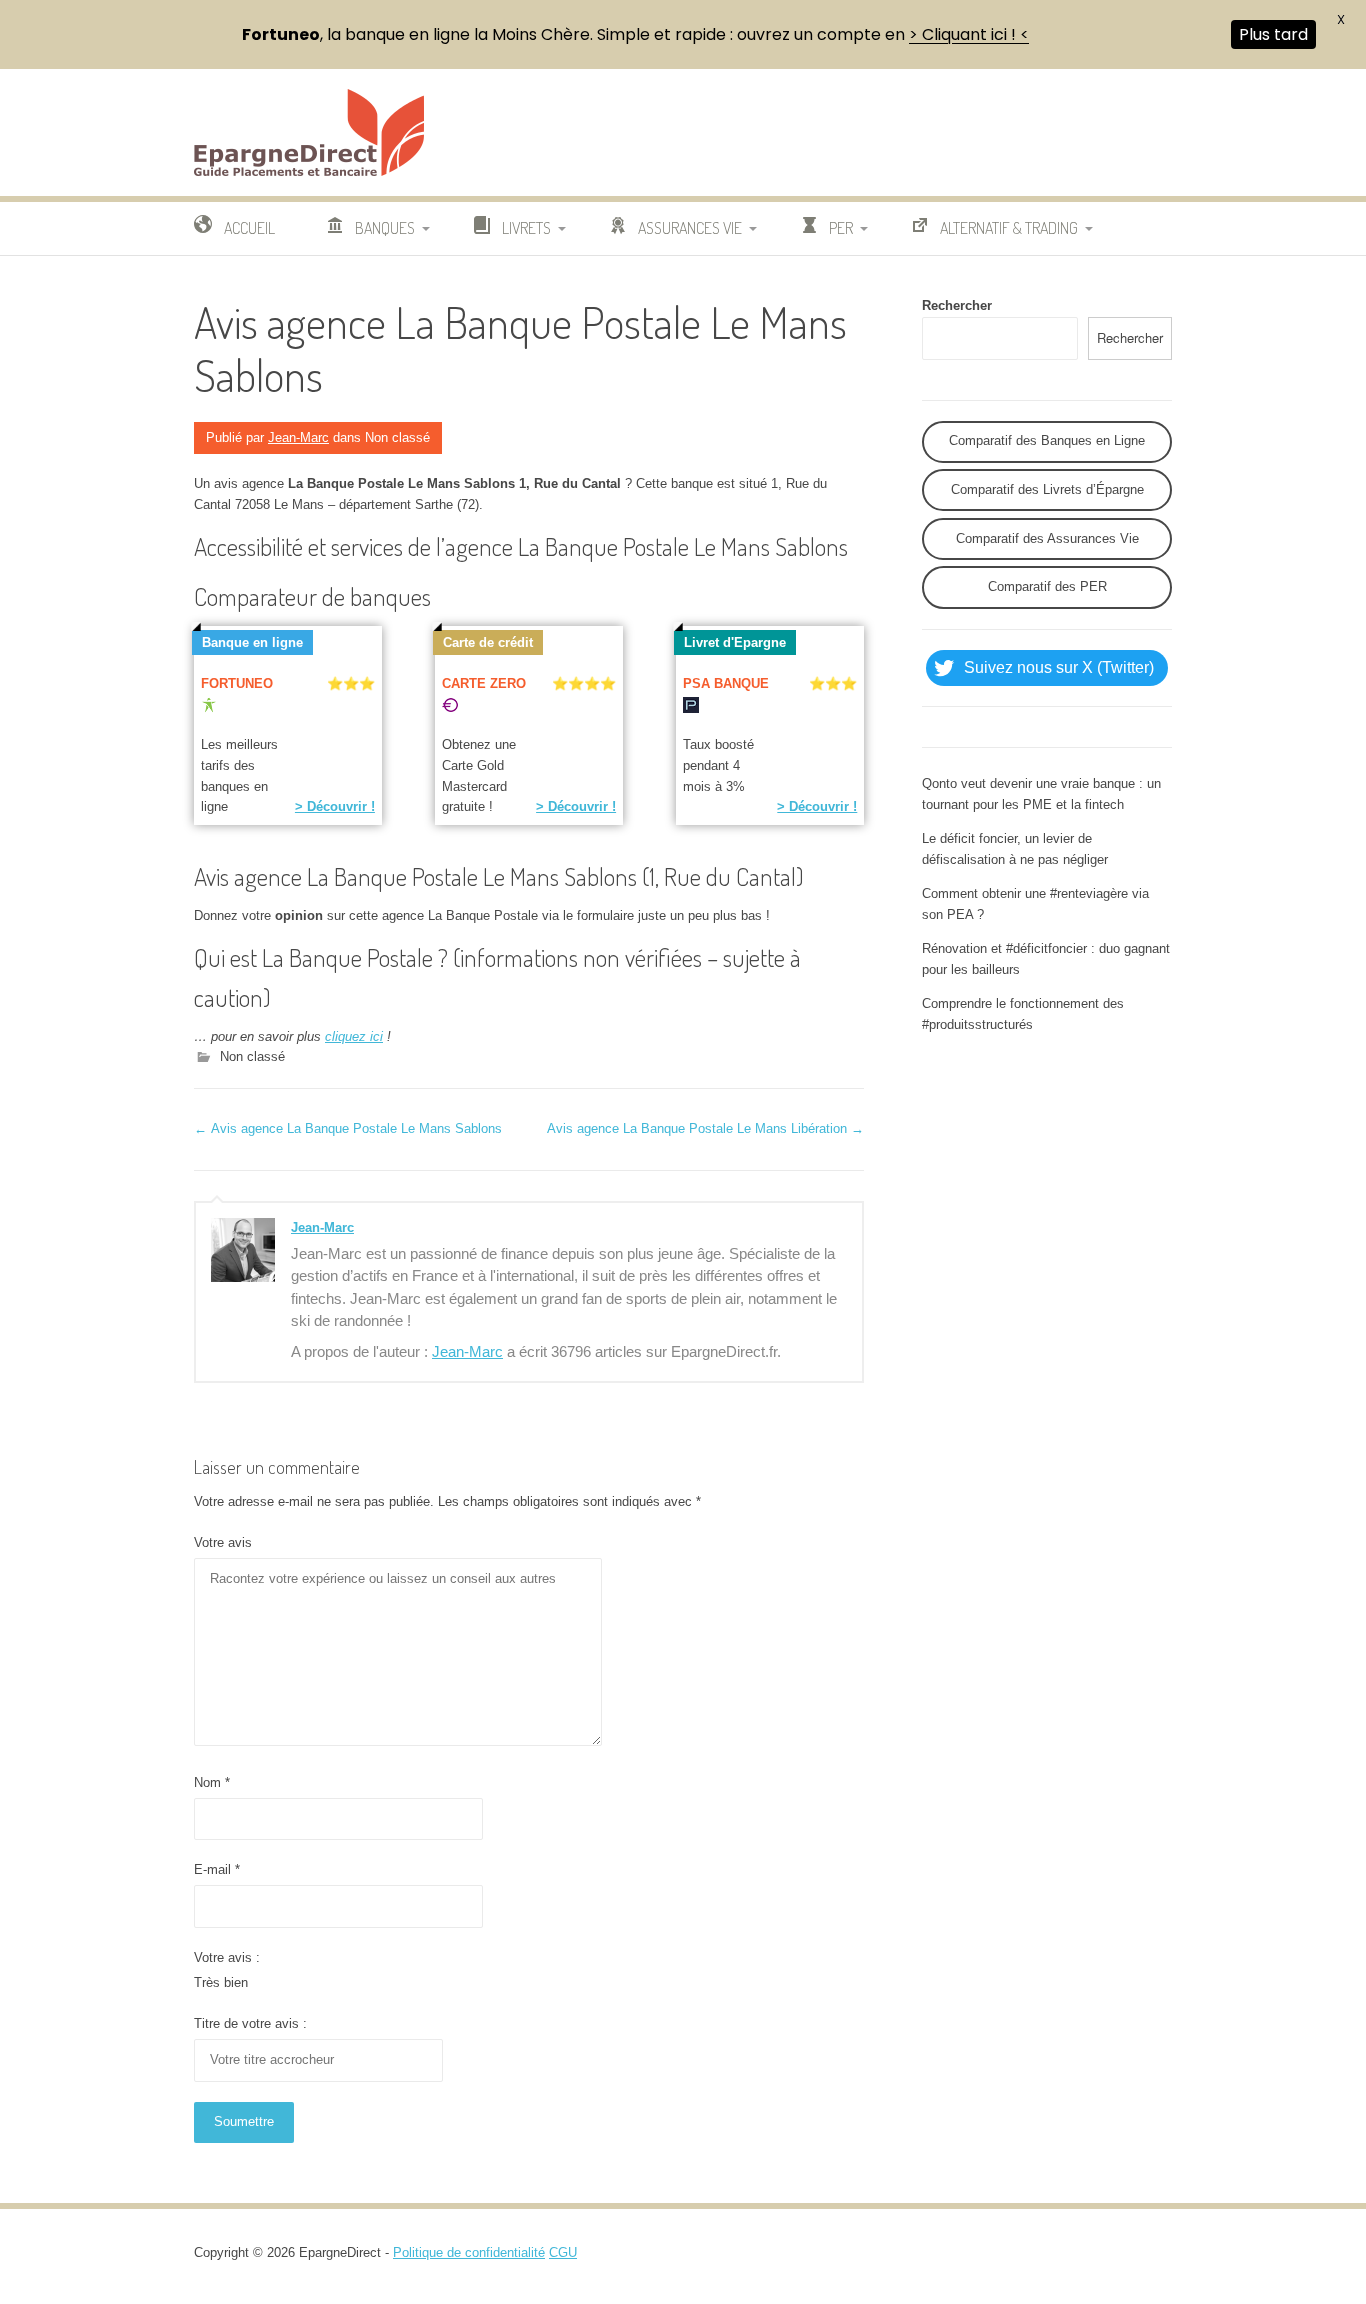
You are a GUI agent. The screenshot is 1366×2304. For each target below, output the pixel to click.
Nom (212, 1782)
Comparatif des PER (1047, 586)
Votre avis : (227, 1957)
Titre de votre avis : (250, 2023)
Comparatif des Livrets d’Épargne (1047, 489)
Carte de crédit (488, 642)
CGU (563, 2252)
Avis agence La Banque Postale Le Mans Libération (705, 1128)
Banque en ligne (252, 642)
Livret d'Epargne (735, 642)
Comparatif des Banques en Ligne (1047, 440)
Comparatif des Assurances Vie (1047, 538)
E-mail (217, 1869)
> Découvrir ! (335, 806)
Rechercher (957, 305)
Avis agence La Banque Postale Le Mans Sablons (348, 1128)
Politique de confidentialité (469, 2252)
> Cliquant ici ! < (969, 34)
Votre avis (223, 1542)
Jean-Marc (298, 437)
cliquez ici (354, 1036)
